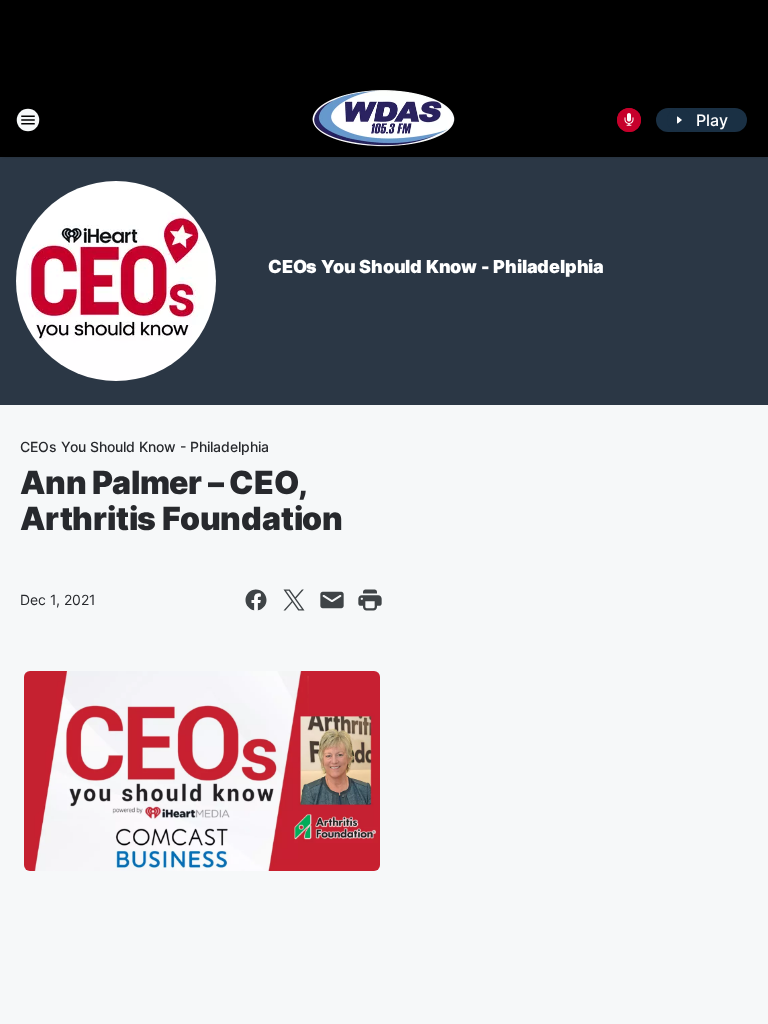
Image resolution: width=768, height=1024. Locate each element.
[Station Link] (384, 120)
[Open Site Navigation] (28, 120)
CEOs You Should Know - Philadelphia (436, 266)
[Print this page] (370, 600)
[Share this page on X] (294, 600)
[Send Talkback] (629, 120)
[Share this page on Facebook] (256, 600)
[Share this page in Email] (332, 600)
